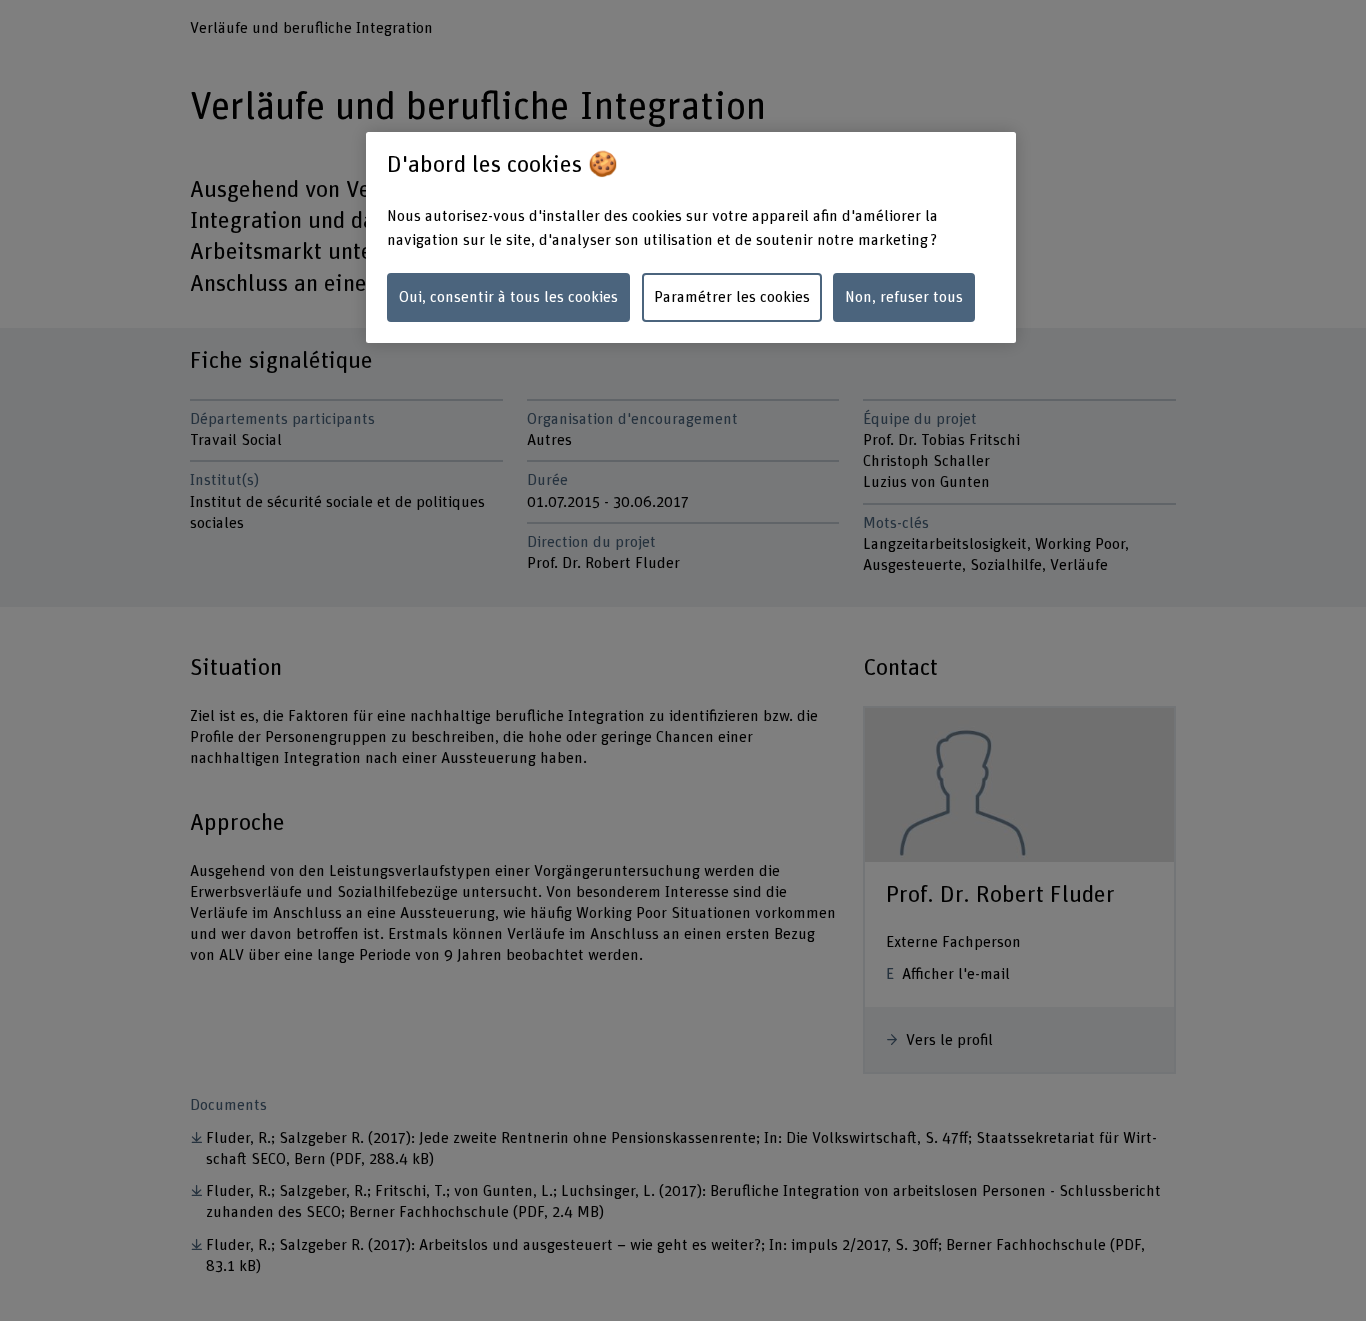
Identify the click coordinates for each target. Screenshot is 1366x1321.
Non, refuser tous (904, 297)
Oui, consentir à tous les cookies (508, 297)
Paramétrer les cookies (732, 297)
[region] (691, 237)
